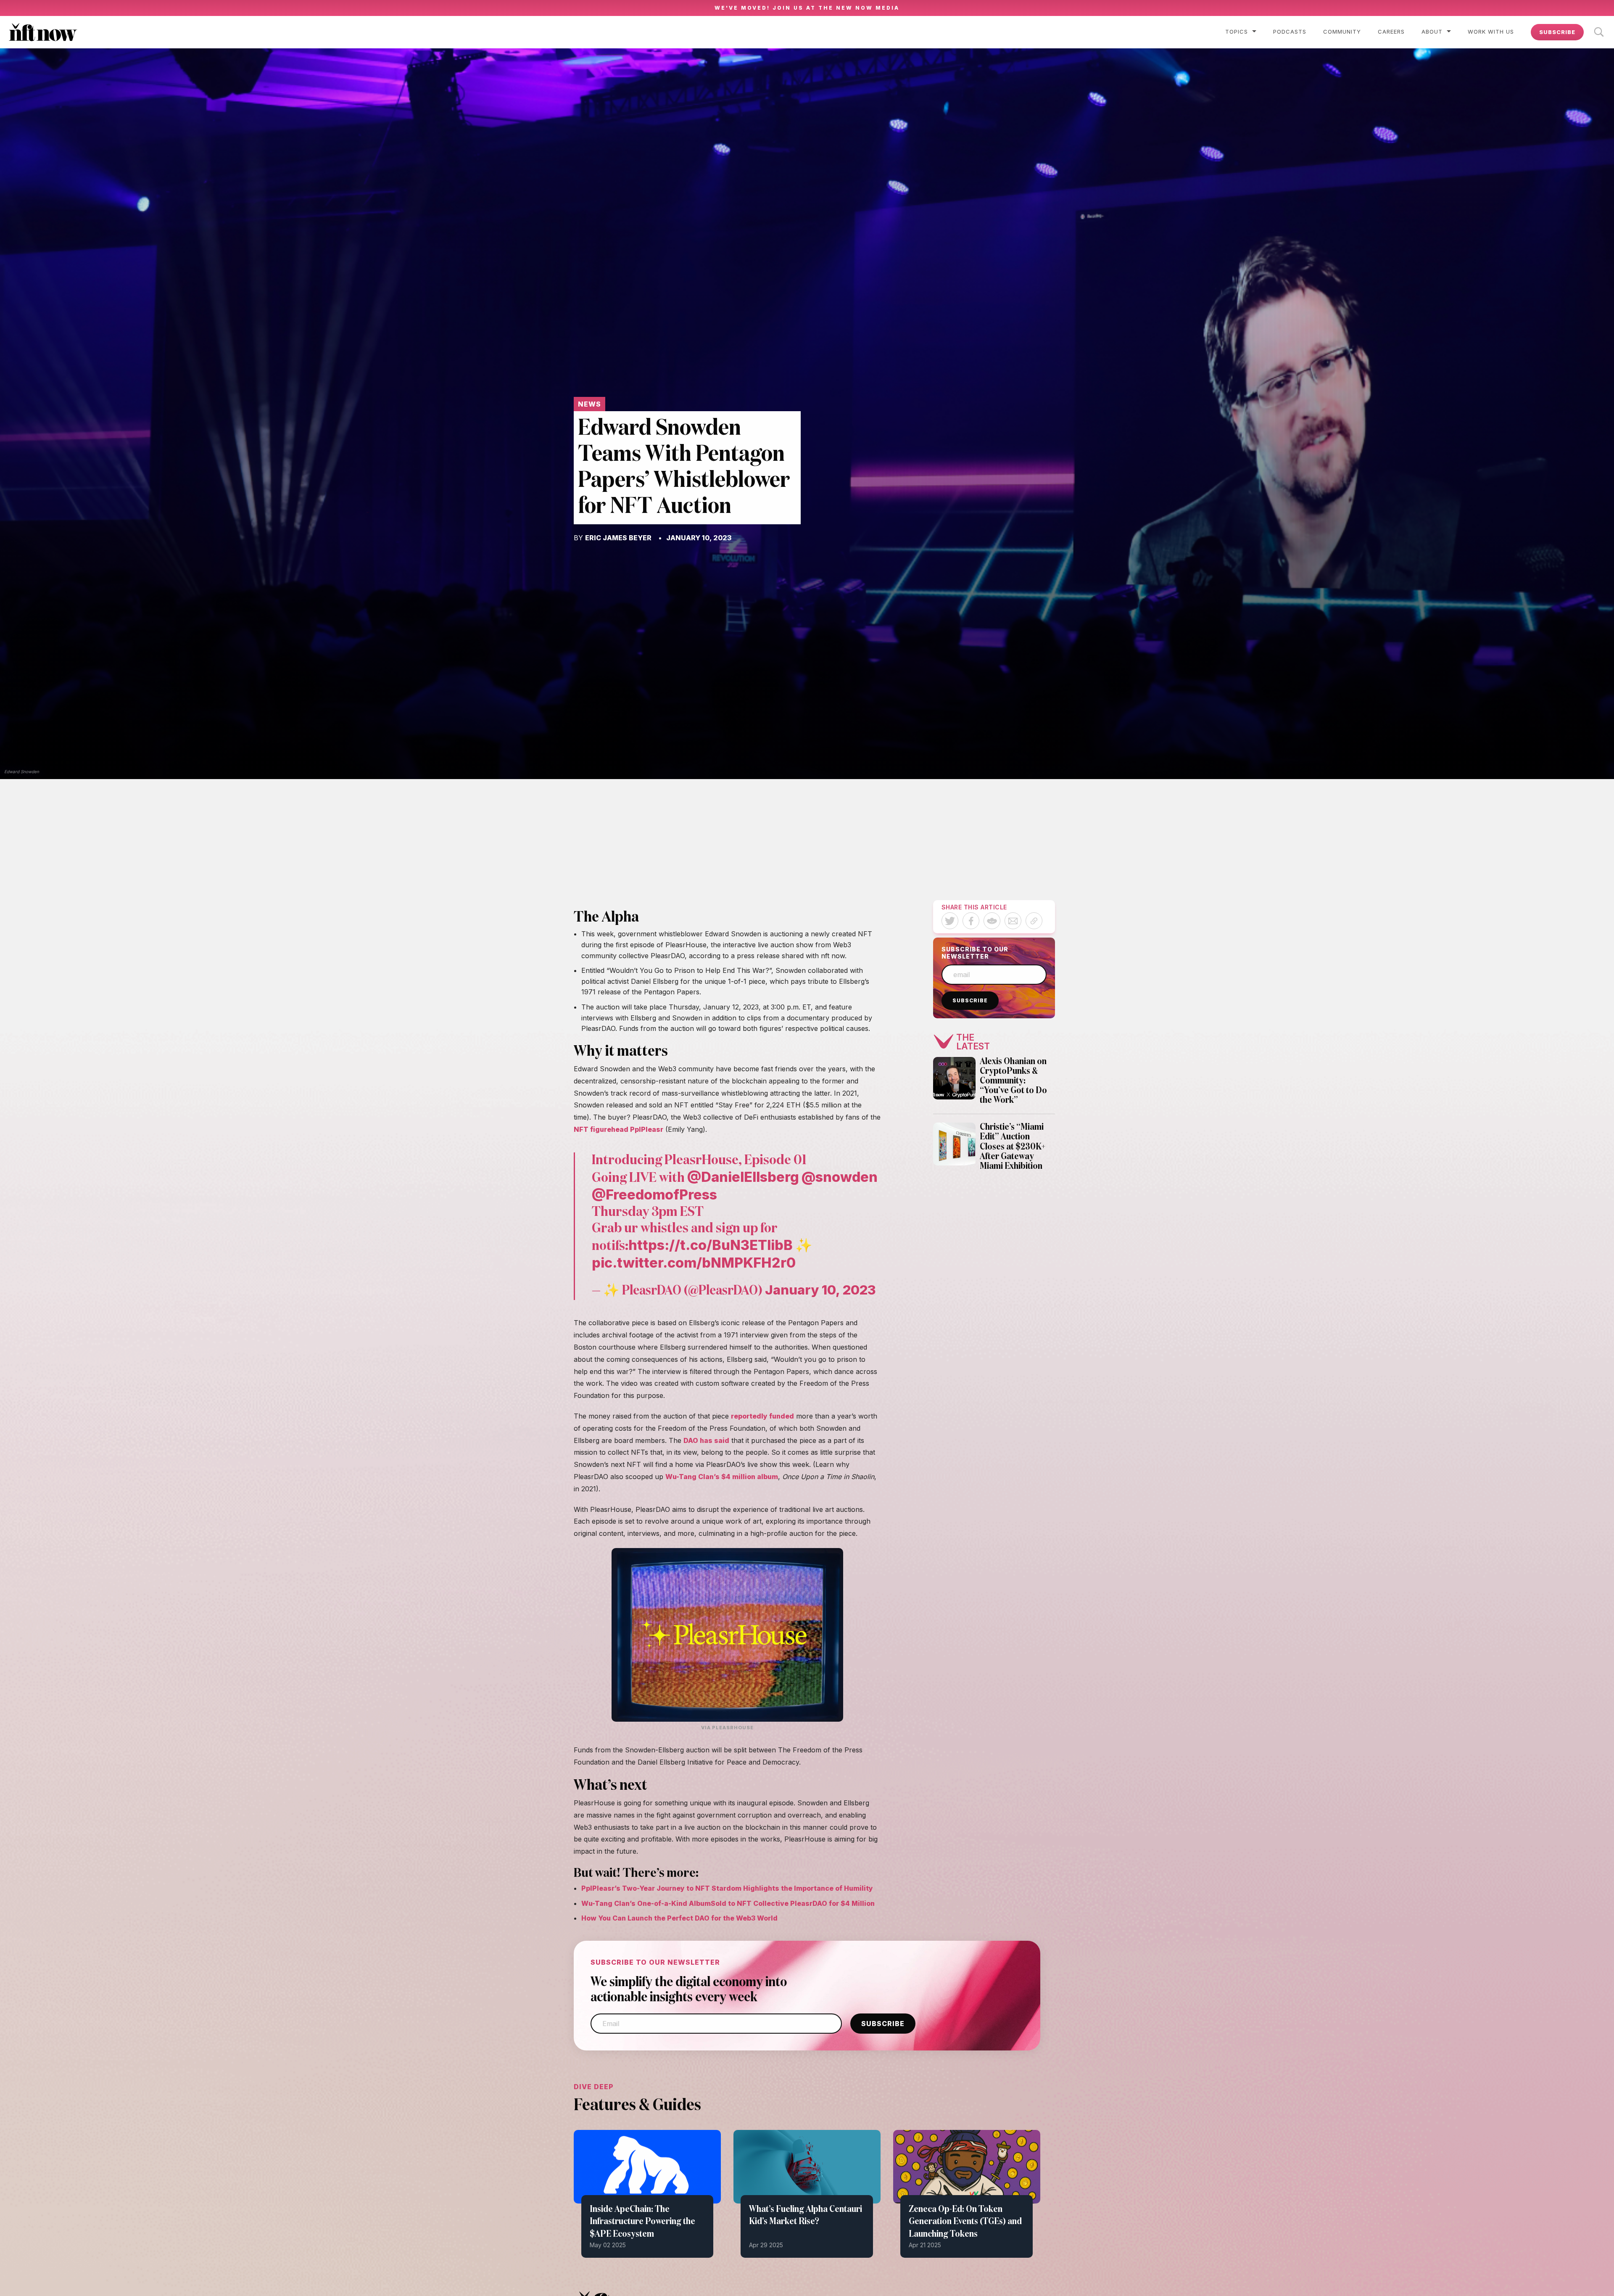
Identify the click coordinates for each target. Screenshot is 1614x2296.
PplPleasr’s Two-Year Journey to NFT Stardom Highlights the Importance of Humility (727, 1888)
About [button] (1432, 32)
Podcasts (1290, 32)
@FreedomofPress (654, 1194)
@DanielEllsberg (743, 1177)
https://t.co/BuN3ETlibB (711, 1245)
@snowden (840, 1177)
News (589, 404)
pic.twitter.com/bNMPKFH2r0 (694, 1263)
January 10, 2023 (820, 1290)
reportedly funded (762, 1416)
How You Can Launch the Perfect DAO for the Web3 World (679, 1918)
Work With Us (1491, 32)
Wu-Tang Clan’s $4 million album (722, 1477)
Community (1342, 32)
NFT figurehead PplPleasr (618, 1129)
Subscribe (1557, 32)
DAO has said (706, 1440)
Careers (1391, 32)
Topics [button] (1237, 32)
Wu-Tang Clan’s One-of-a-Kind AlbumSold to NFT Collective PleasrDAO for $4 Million (728, 1903)
